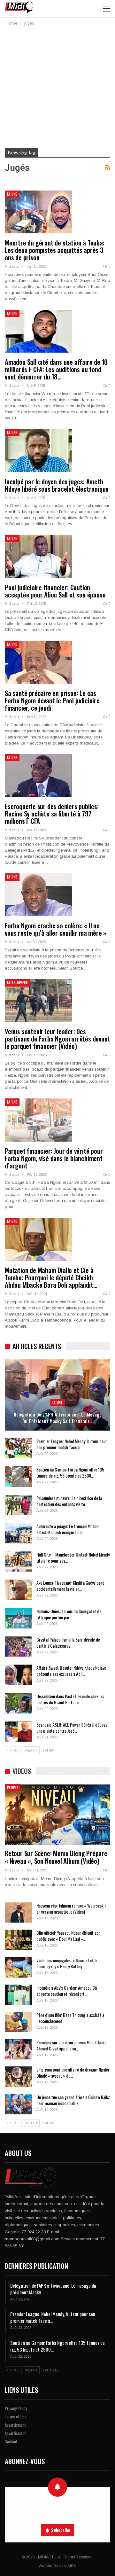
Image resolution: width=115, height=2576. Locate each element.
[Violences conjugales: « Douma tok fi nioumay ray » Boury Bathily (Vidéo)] (19, 1967)
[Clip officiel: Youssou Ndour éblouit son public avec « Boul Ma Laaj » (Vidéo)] (19, 1940)
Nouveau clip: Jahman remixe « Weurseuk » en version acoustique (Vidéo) (72, 1909)
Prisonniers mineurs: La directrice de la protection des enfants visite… (69, 1501)
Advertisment (15, 2425)
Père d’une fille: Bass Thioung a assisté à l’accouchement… (70, 2018)
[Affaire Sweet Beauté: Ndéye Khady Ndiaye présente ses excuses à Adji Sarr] (19, 1675)
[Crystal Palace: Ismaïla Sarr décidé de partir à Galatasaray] (19, 1647)
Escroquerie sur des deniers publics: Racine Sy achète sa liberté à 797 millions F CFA (52, 813)
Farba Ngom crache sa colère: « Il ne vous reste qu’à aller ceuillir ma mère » (56, 929)
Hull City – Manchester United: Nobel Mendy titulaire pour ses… (73, 1557)
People (13, 1788)
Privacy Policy (16, 2408)
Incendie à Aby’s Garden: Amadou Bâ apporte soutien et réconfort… (67, 1991)
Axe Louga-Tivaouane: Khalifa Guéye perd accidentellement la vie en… (70, 1586)
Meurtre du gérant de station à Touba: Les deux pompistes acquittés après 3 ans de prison (55, 250)
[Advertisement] (57, 88)
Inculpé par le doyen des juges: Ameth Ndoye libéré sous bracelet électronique (57, 485)
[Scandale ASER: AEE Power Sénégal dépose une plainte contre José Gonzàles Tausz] (19, 1732)
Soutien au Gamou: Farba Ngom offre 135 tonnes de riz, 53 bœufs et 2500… (70, 1472)
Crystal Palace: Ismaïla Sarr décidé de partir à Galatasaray (68, 1643)
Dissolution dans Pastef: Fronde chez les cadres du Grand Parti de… (70, 1699)
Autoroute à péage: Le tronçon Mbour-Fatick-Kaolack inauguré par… (68, 1529)
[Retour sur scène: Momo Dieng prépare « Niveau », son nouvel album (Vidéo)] (57, 1815)
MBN (72, 2566)
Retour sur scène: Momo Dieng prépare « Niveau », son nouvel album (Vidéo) (56, 1857)
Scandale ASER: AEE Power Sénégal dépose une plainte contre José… (72, 1728)
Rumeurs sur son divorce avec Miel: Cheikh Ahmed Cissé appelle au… (71, 2045)
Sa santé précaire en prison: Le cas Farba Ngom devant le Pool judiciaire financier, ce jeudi (52, 700)
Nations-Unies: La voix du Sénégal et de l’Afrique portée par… (69, 1614)
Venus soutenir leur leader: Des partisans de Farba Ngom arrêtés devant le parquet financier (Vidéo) (57, 1038)
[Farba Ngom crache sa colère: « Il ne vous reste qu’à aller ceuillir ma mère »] (38, 895)
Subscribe (61, 2530)
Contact (11, 2441)
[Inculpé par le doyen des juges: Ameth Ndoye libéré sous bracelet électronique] (38, 450)
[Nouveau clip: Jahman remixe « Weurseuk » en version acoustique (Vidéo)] (19, 1913)
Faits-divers (18, 983)
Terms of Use (16, 2416)
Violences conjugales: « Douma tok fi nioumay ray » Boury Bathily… (67, 1963)
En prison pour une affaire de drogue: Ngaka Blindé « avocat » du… (73, 2073)
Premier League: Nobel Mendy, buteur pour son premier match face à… (72, 1444)
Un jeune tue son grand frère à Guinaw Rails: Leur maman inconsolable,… (73, 2100)
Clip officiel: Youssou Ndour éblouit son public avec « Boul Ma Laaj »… (68, 1936)
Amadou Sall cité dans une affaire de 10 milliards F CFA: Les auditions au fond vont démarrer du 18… (56, 369)
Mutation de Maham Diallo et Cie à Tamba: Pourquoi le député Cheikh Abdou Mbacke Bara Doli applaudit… (51, 1277)
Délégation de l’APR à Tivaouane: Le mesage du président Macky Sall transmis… (58, 1418)
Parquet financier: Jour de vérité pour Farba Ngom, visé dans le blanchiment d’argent (54, 1158)
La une (12, 194)
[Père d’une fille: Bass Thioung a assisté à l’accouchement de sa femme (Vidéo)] (19, 2022)
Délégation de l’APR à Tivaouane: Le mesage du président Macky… (53, 2289)
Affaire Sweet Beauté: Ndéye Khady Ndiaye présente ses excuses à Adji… (71, 1671)
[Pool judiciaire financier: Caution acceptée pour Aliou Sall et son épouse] (38, 556)
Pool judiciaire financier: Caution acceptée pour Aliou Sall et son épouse (55, 591)
